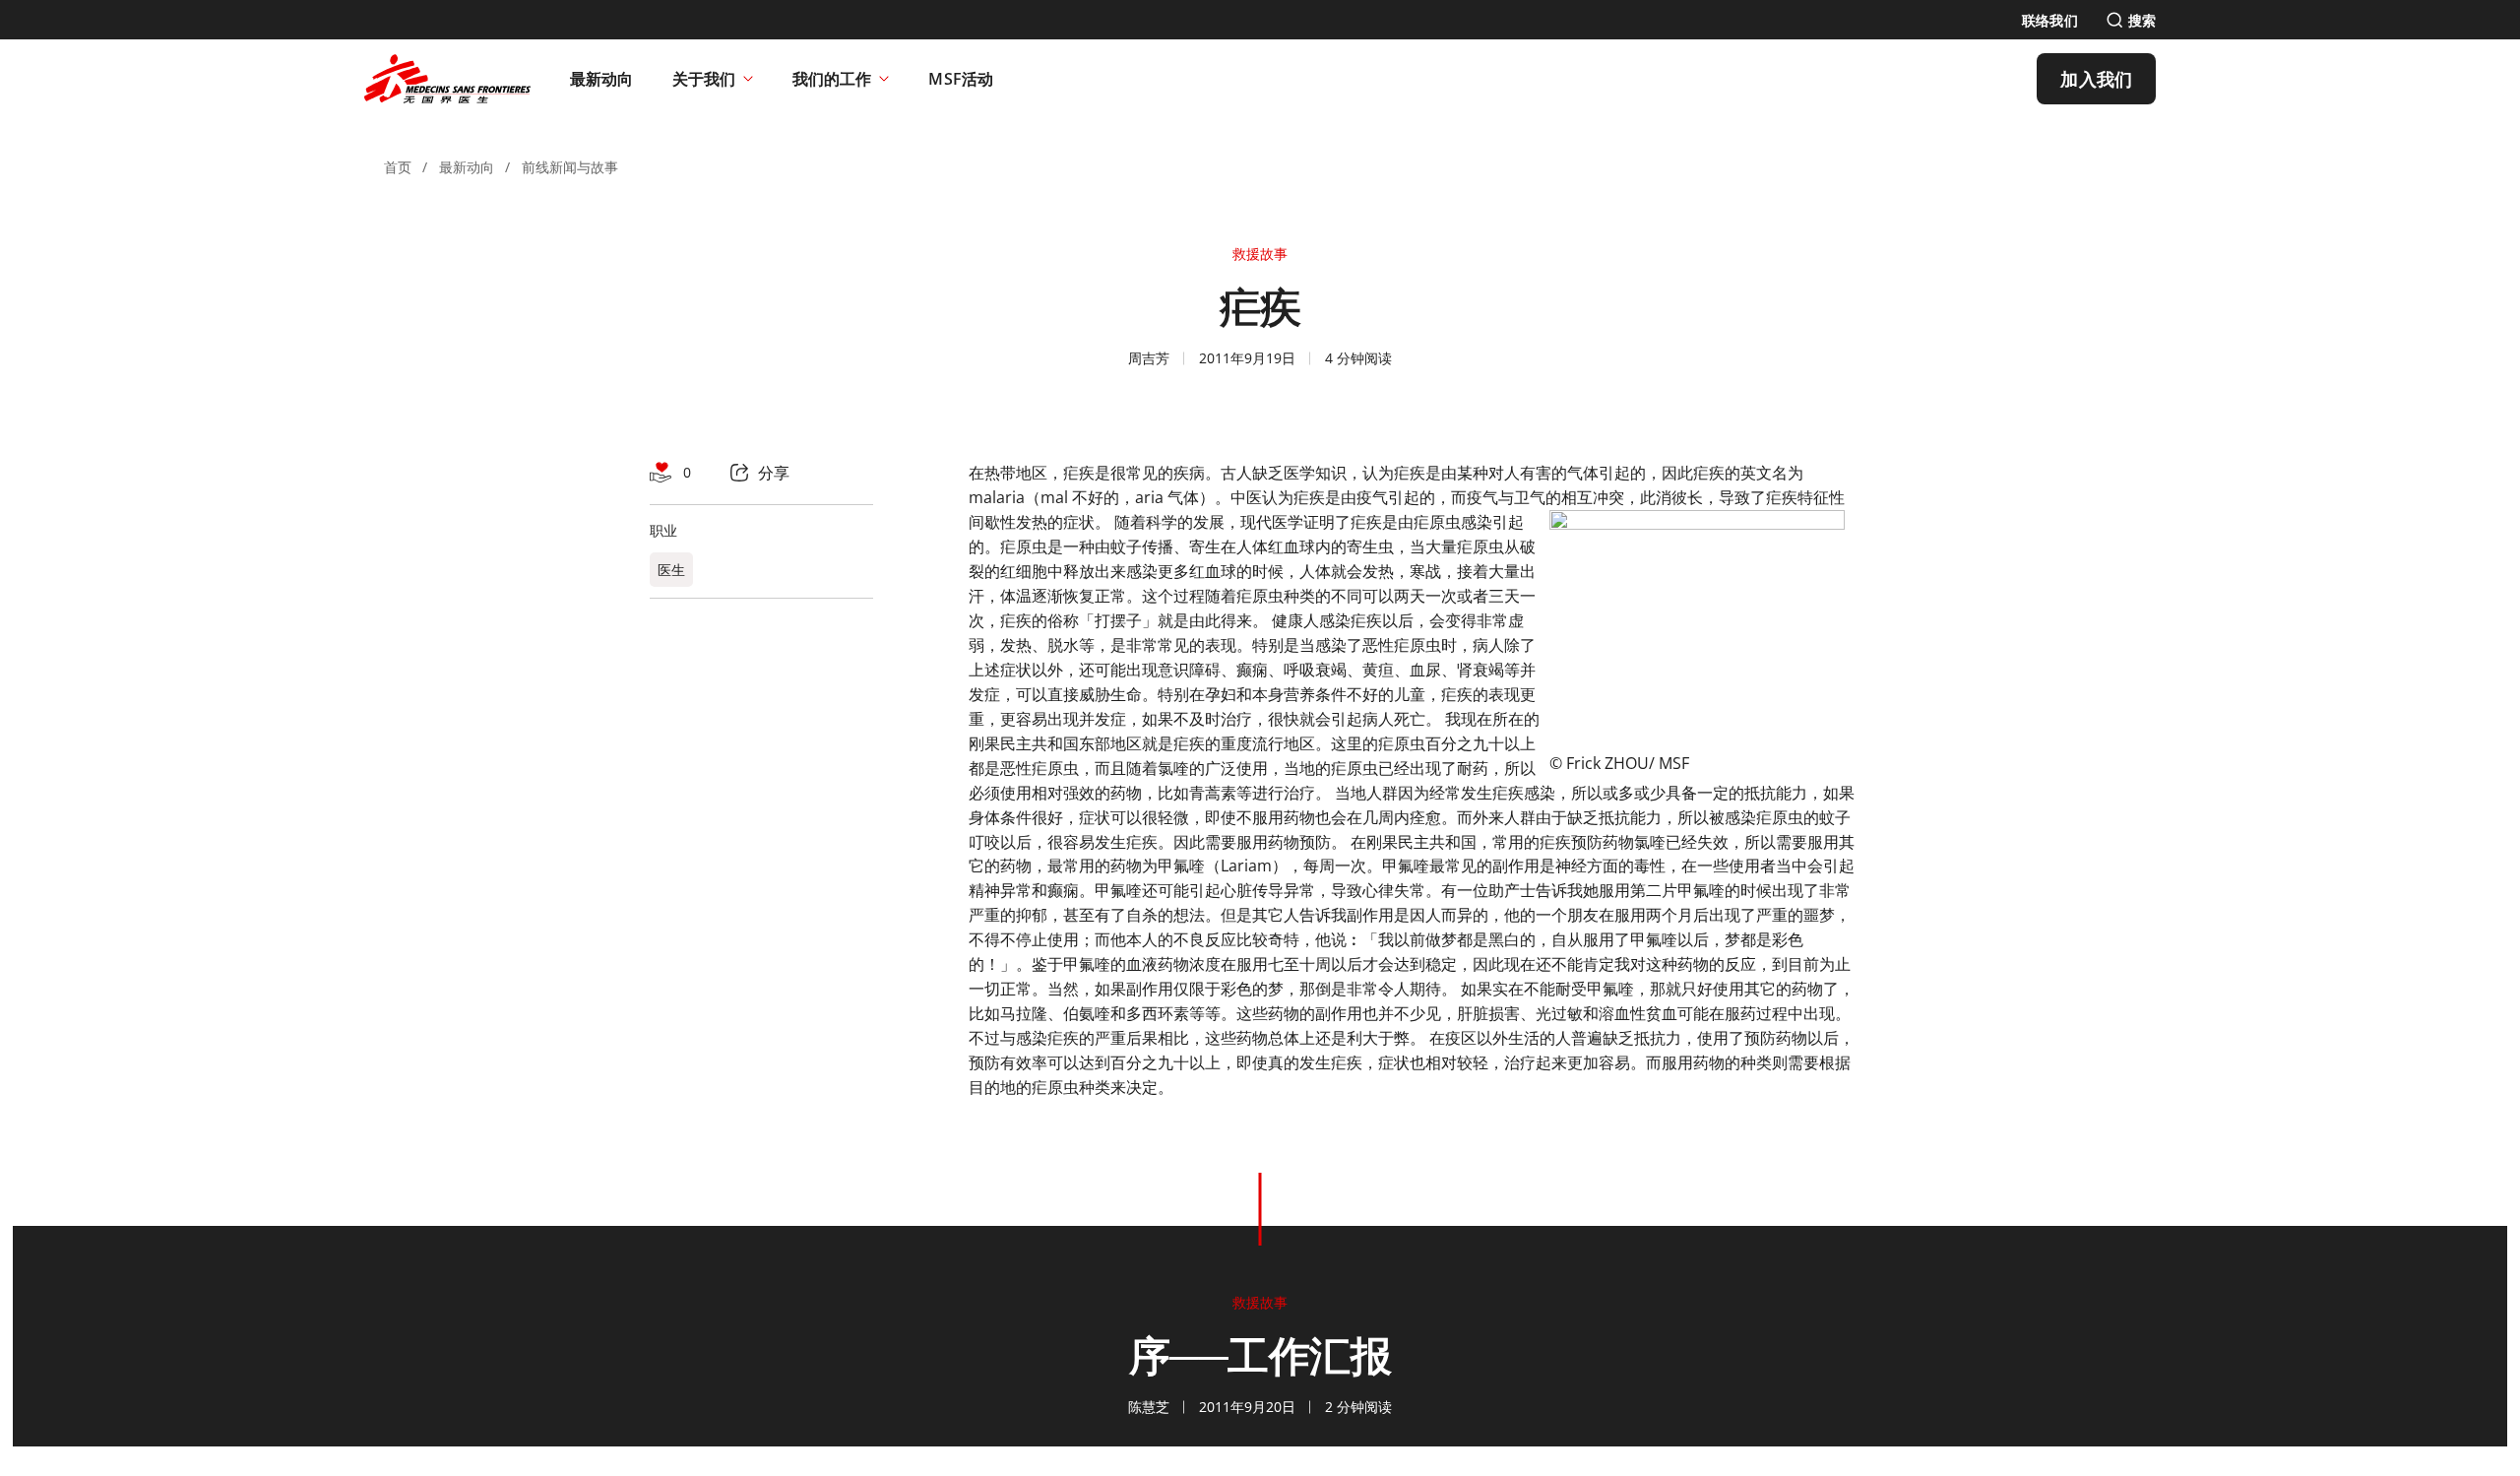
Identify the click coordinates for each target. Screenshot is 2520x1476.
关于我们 (704, 79)
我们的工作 (832, 79)
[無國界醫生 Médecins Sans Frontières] (447, 79)
